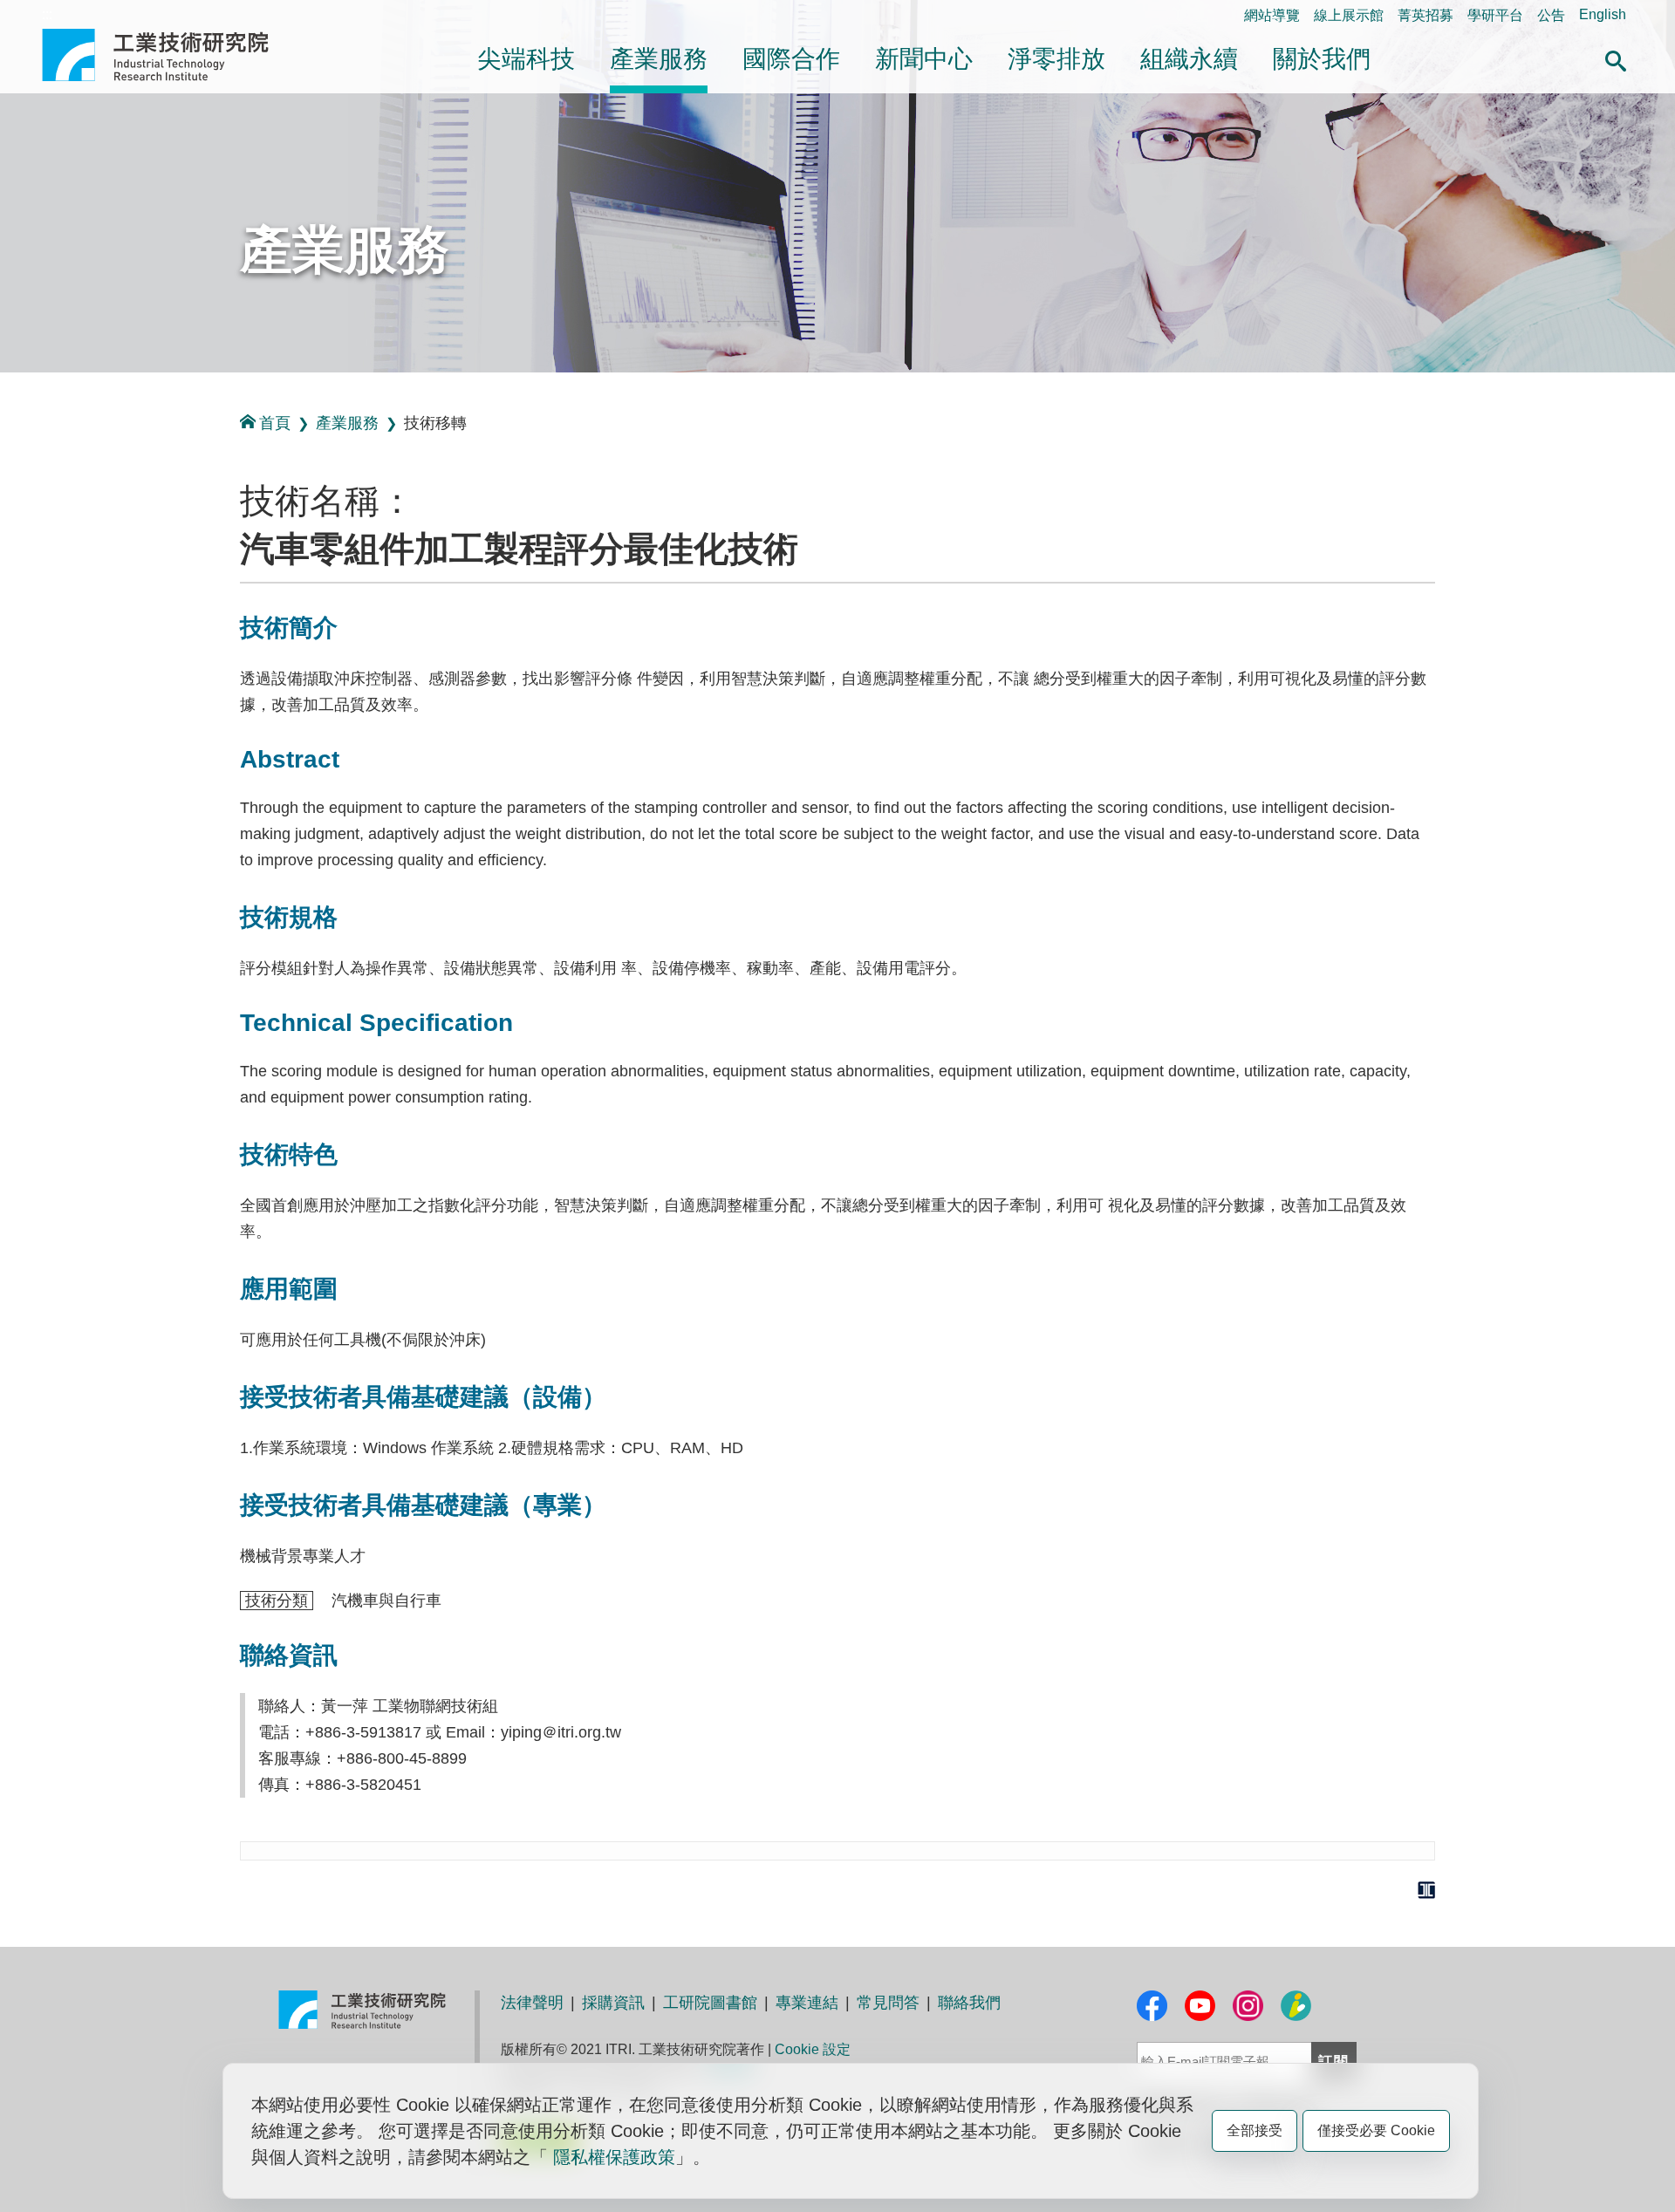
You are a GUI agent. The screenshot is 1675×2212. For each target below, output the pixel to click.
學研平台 (1495, 15)
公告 (1551, 15)
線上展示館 (1349, 15)
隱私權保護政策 (614, 2157)
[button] (1616, 58)
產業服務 (659, 59)
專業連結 (807, 2003)
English (1603, 14)
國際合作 (791, 59)
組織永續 (1189, 59)
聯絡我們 (969, 2003)
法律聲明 (532, 2003)
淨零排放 (1056, 59)
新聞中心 (924, 59)
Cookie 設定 (813, 2049)
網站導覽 (1272, 15)
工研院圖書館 (710, 2003)
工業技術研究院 (167, 55)
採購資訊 (613, 2003)
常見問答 (888, 2003)
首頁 (275, 423)
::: (47, 14)
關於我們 (1322, 59)
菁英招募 (1425, 15)
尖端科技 (526, 59)
